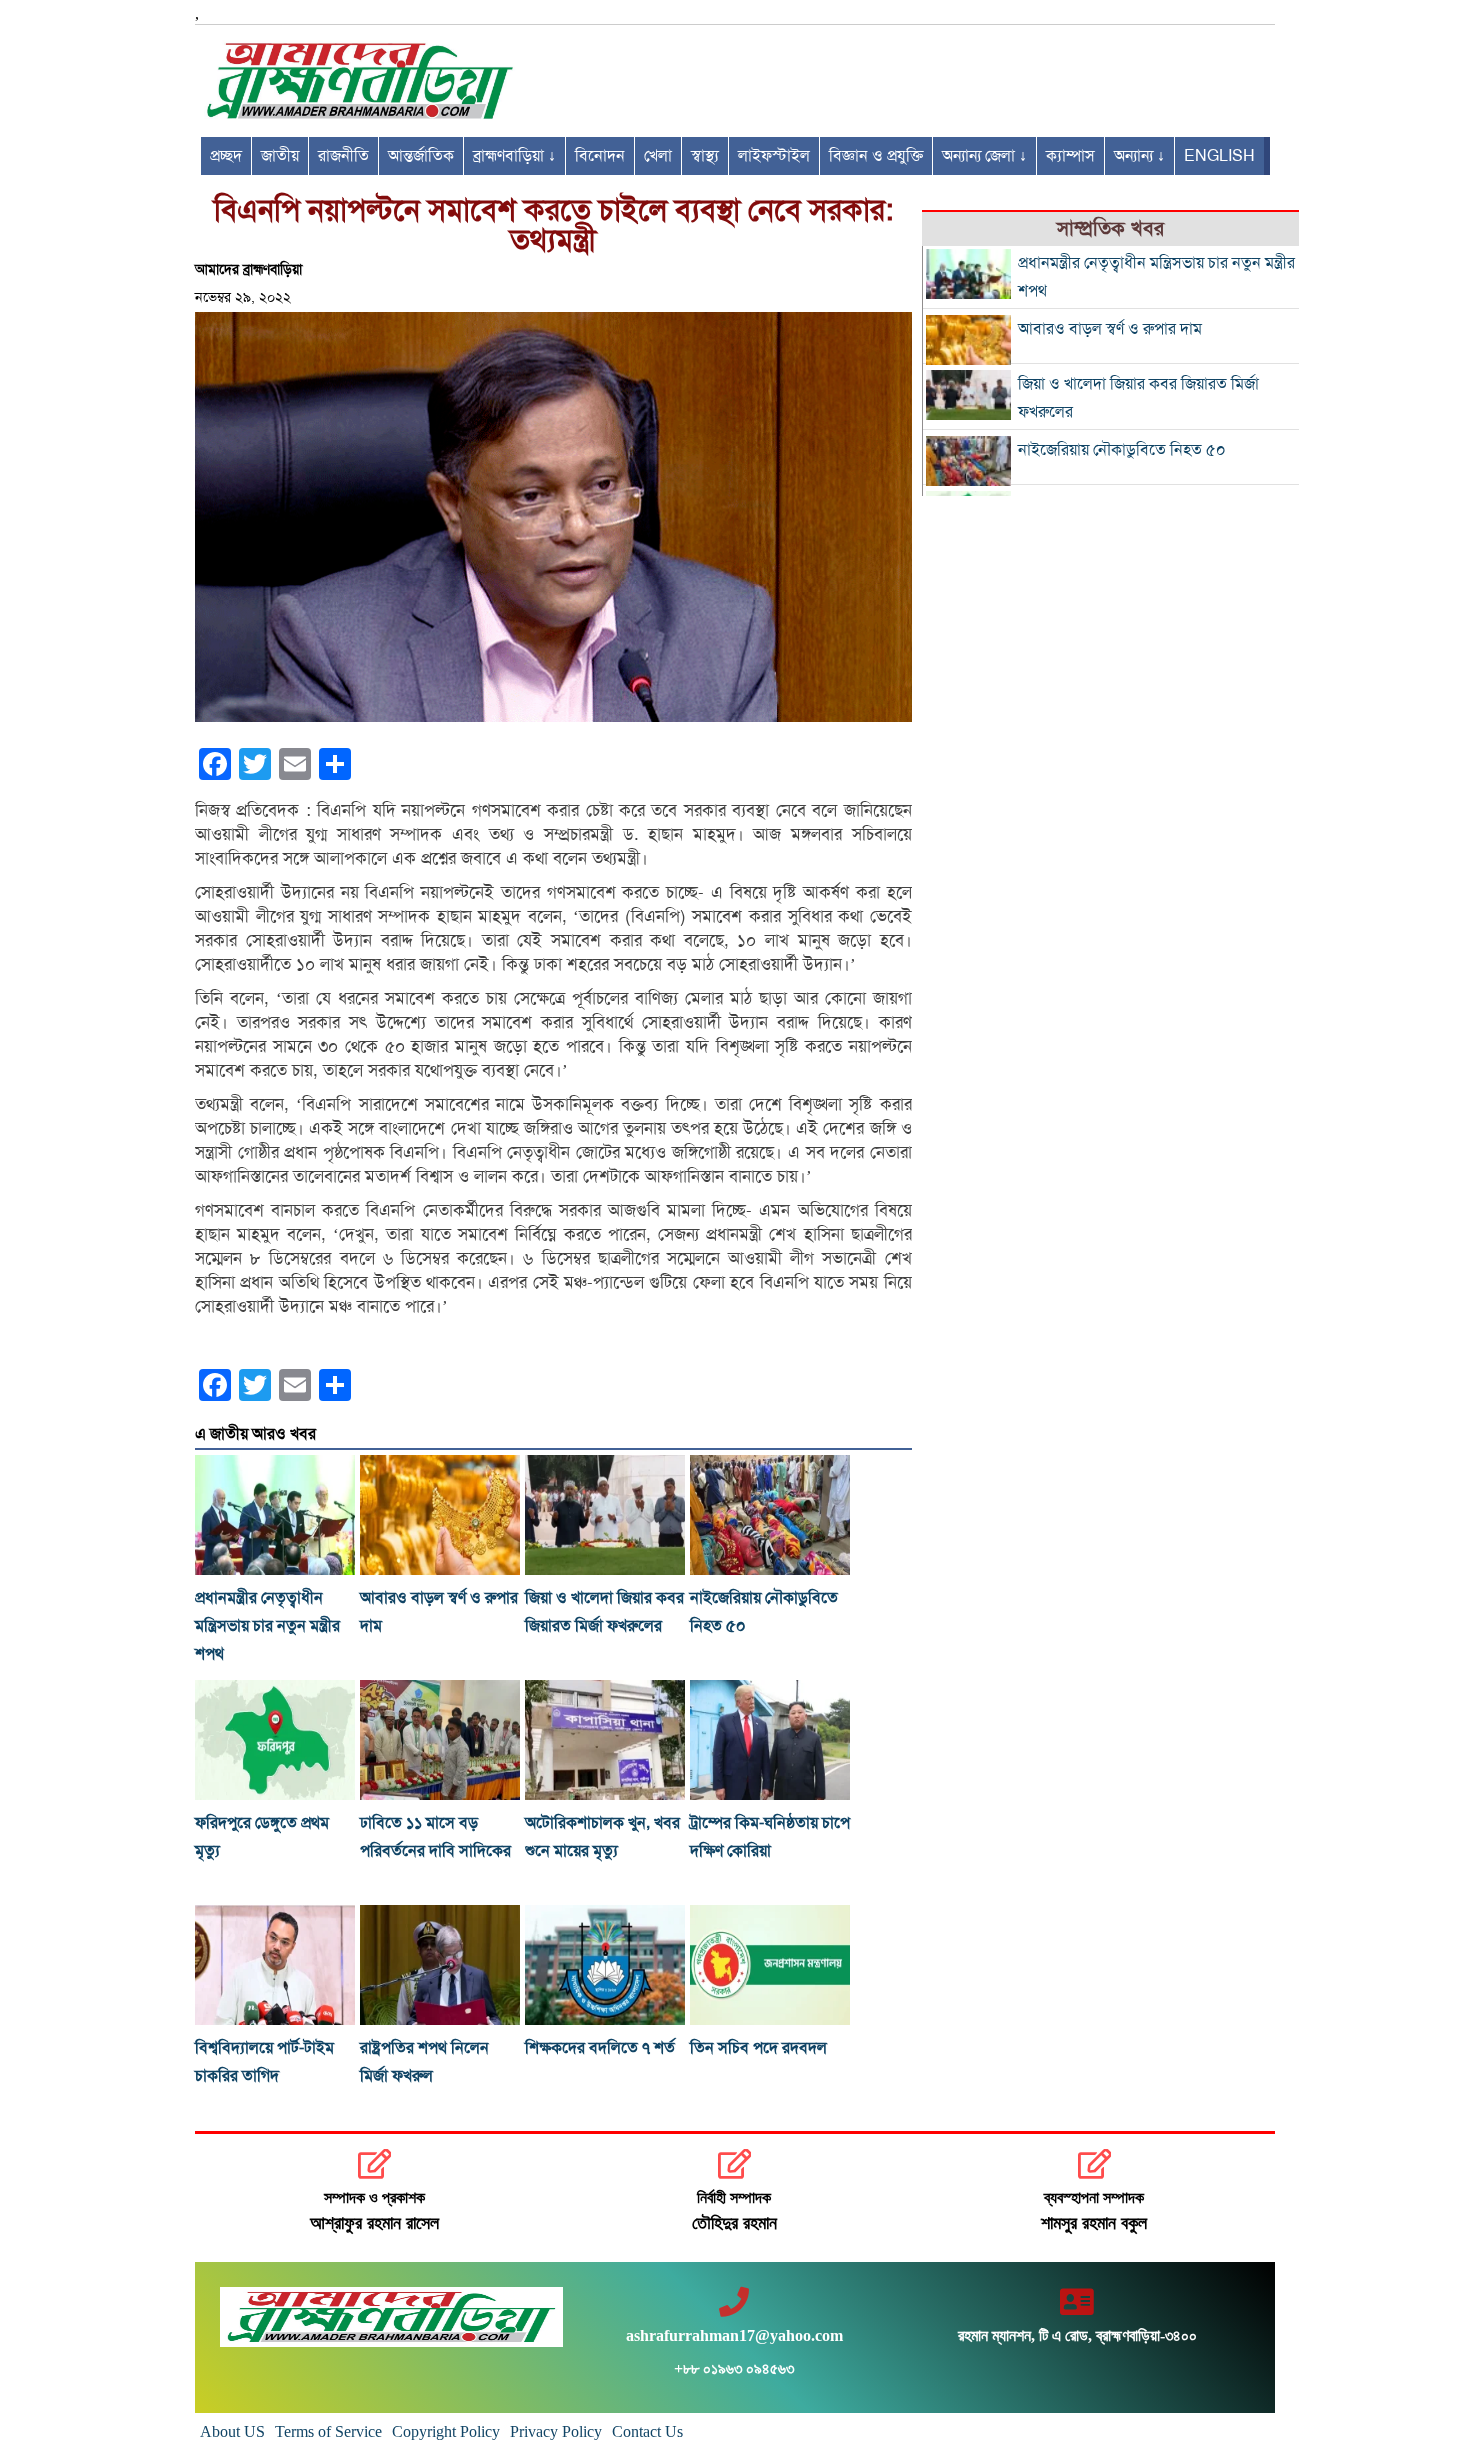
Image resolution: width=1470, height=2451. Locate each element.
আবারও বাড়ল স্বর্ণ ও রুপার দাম (1110, 329)
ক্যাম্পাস (1070, 156)
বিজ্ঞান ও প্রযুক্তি (876, 156)
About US (232, 2431)
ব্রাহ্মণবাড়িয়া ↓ (514, 156)
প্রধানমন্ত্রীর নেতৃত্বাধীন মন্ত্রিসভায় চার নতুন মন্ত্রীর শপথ (267, 1626)
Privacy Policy (556, 2431)
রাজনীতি (343, 156)
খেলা (658, 156)
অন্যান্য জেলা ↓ (984, 156)
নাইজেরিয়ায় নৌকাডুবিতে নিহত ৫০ (1122, 450)
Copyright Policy (446, 2431)
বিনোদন (600, 156)
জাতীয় (280, 156)
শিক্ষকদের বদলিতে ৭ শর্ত (600, 2048)
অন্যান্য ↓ (1139, 156)
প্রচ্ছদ (226, 156)
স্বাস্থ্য (705, 156)
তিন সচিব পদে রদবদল (758, 2048)
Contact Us (647, 2431)
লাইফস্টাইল (774, 156)
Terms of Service (328, 2431)
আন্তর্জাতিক (421, 156)
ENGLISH (1219, 156)
